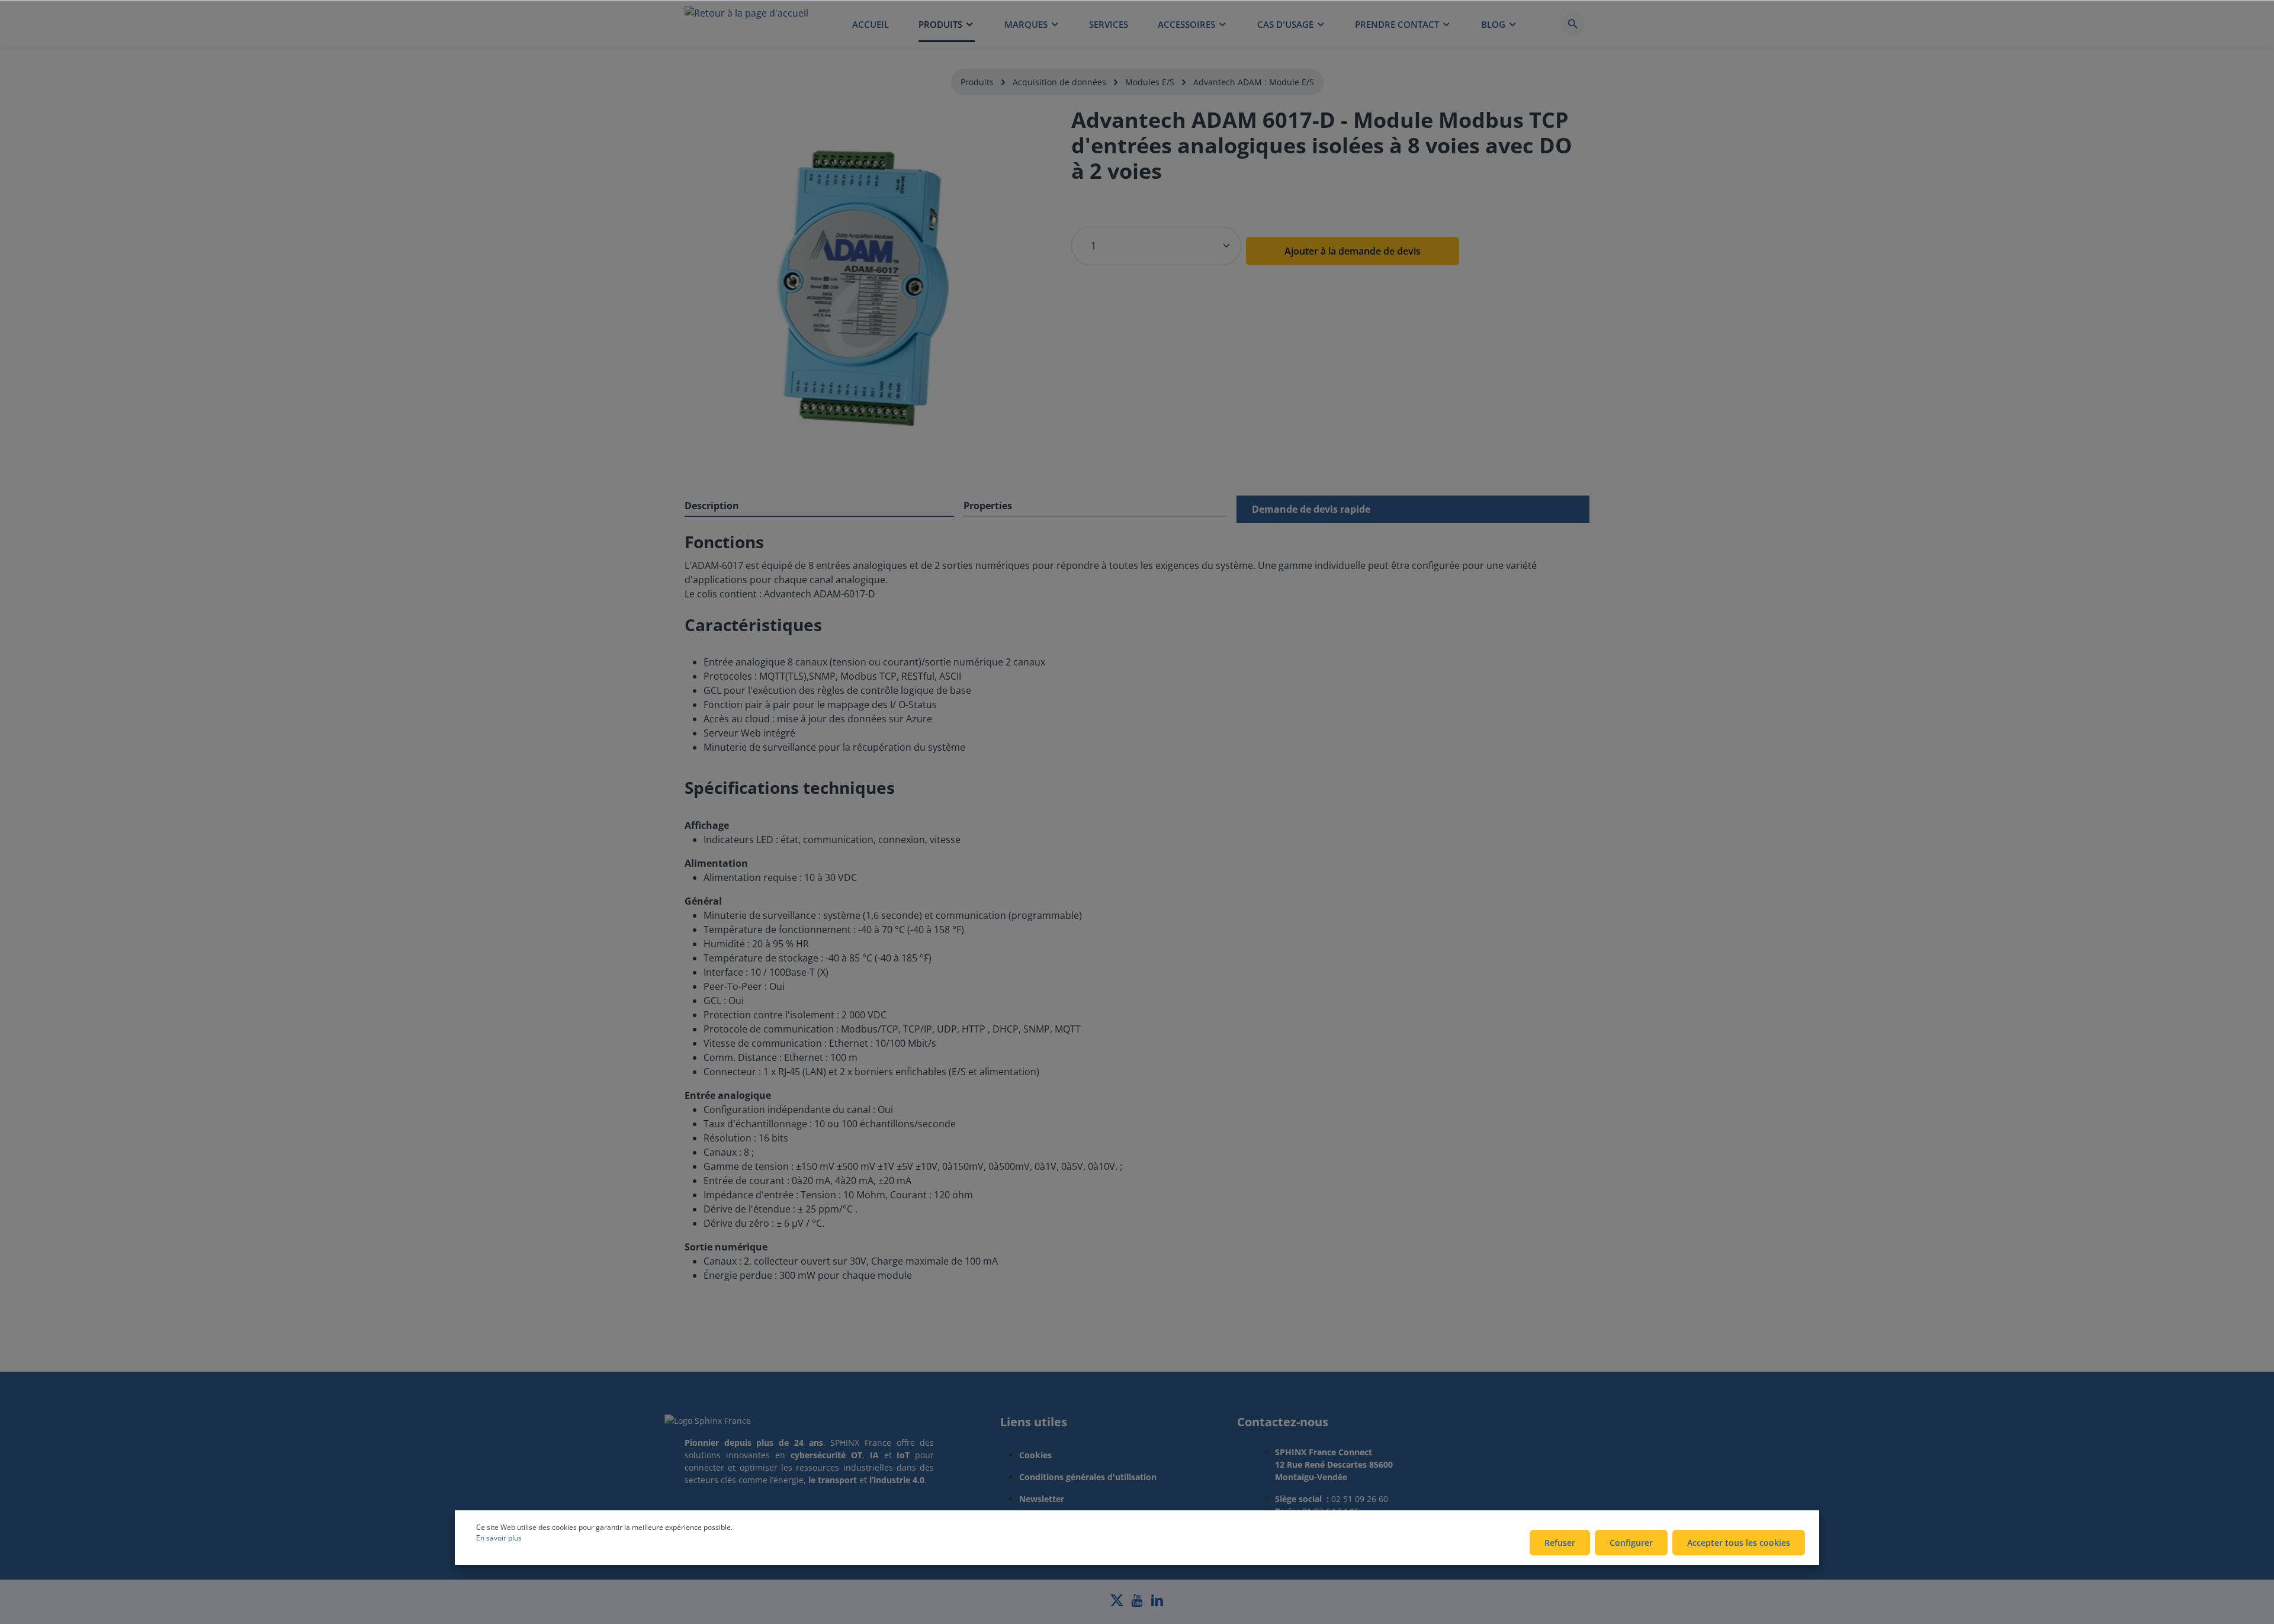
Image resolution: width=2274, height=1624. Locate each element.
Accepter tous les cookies (1739, 1543)
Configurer (1631, 1543)
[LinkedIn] (1157, 1604)
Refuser (1560, 1543)
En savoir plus (499, 1538)
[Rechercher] (1573, 24)
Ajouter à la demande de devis (1353, 251)
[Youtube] (1138, 1604)
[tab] (819, 506)
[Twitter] (1118, 1604)
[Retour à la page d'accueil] (746, 24)
